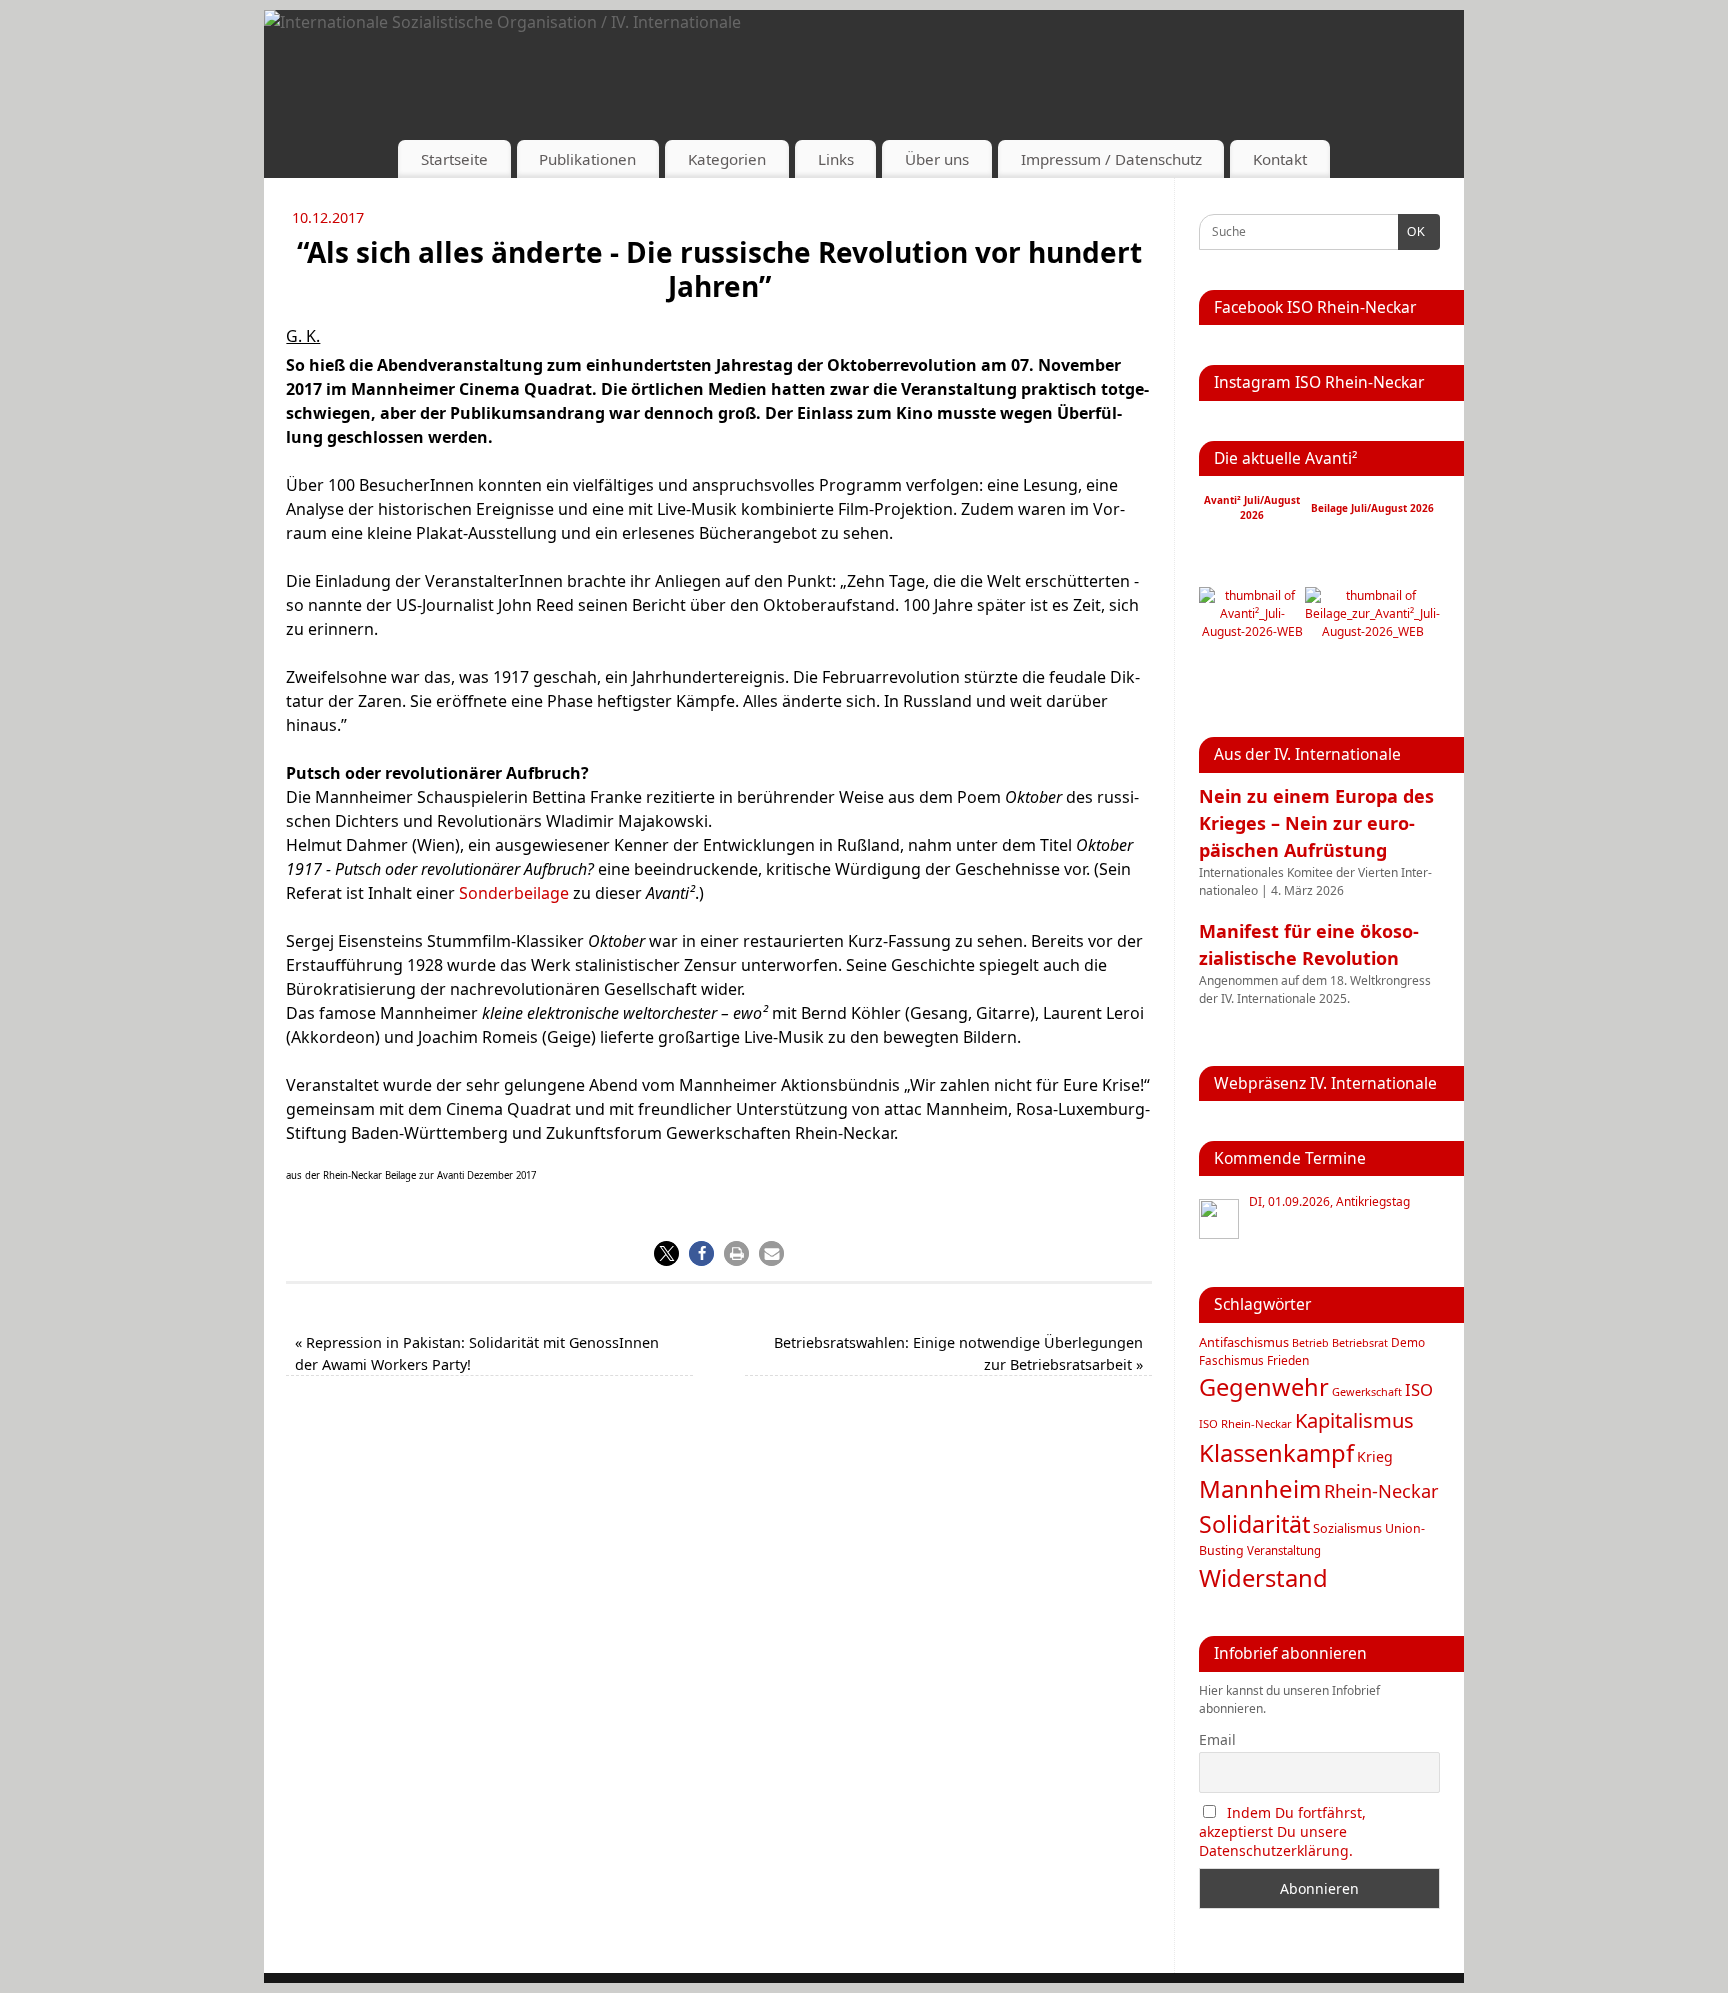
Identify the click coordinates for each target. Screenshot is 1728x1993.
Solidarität (1254, 1524)
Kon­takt (1280, 159)
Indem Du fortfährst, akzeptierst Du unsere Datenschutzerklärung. (1282, 1831)
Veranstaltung (1284, 1550)
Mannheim (1260, 1488)
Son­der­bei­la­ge (514, 893)
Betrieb (1310, 1343)
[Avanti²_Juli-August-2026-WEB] (1252, 631)
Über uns (937, 159)
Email (1217, 1739)
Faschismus (1231, 1360)
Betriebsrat (1360, 1342)
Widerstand (1263, 1578)
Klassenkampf (1276, 1453)
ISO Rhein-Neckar (1245, 1423)
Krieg (1375, 1456)
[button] (666, 1253)
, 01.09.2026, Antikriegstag (1329, 1202)
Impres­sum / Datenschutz (1111, 159)
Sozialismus (1347, 1528)
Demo (1408, 1342)
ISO (1419, 1389)
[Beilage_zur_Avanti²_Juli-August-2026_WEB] (1372, 631)
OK (1412, 232)
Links (836, 159)
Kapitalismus (1354, 1420)
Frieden (1288, 1360)
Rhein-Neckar (1381, 1491)
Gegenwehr (1264, 1387)
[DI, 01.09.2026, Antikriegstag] (1219, 1219)
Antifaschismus (1244, 1342)
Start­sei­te (454, 159)
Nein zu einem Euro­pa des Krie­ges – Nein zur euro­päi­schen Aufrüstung (1316, 823)
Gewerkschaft (1367, 1391)
